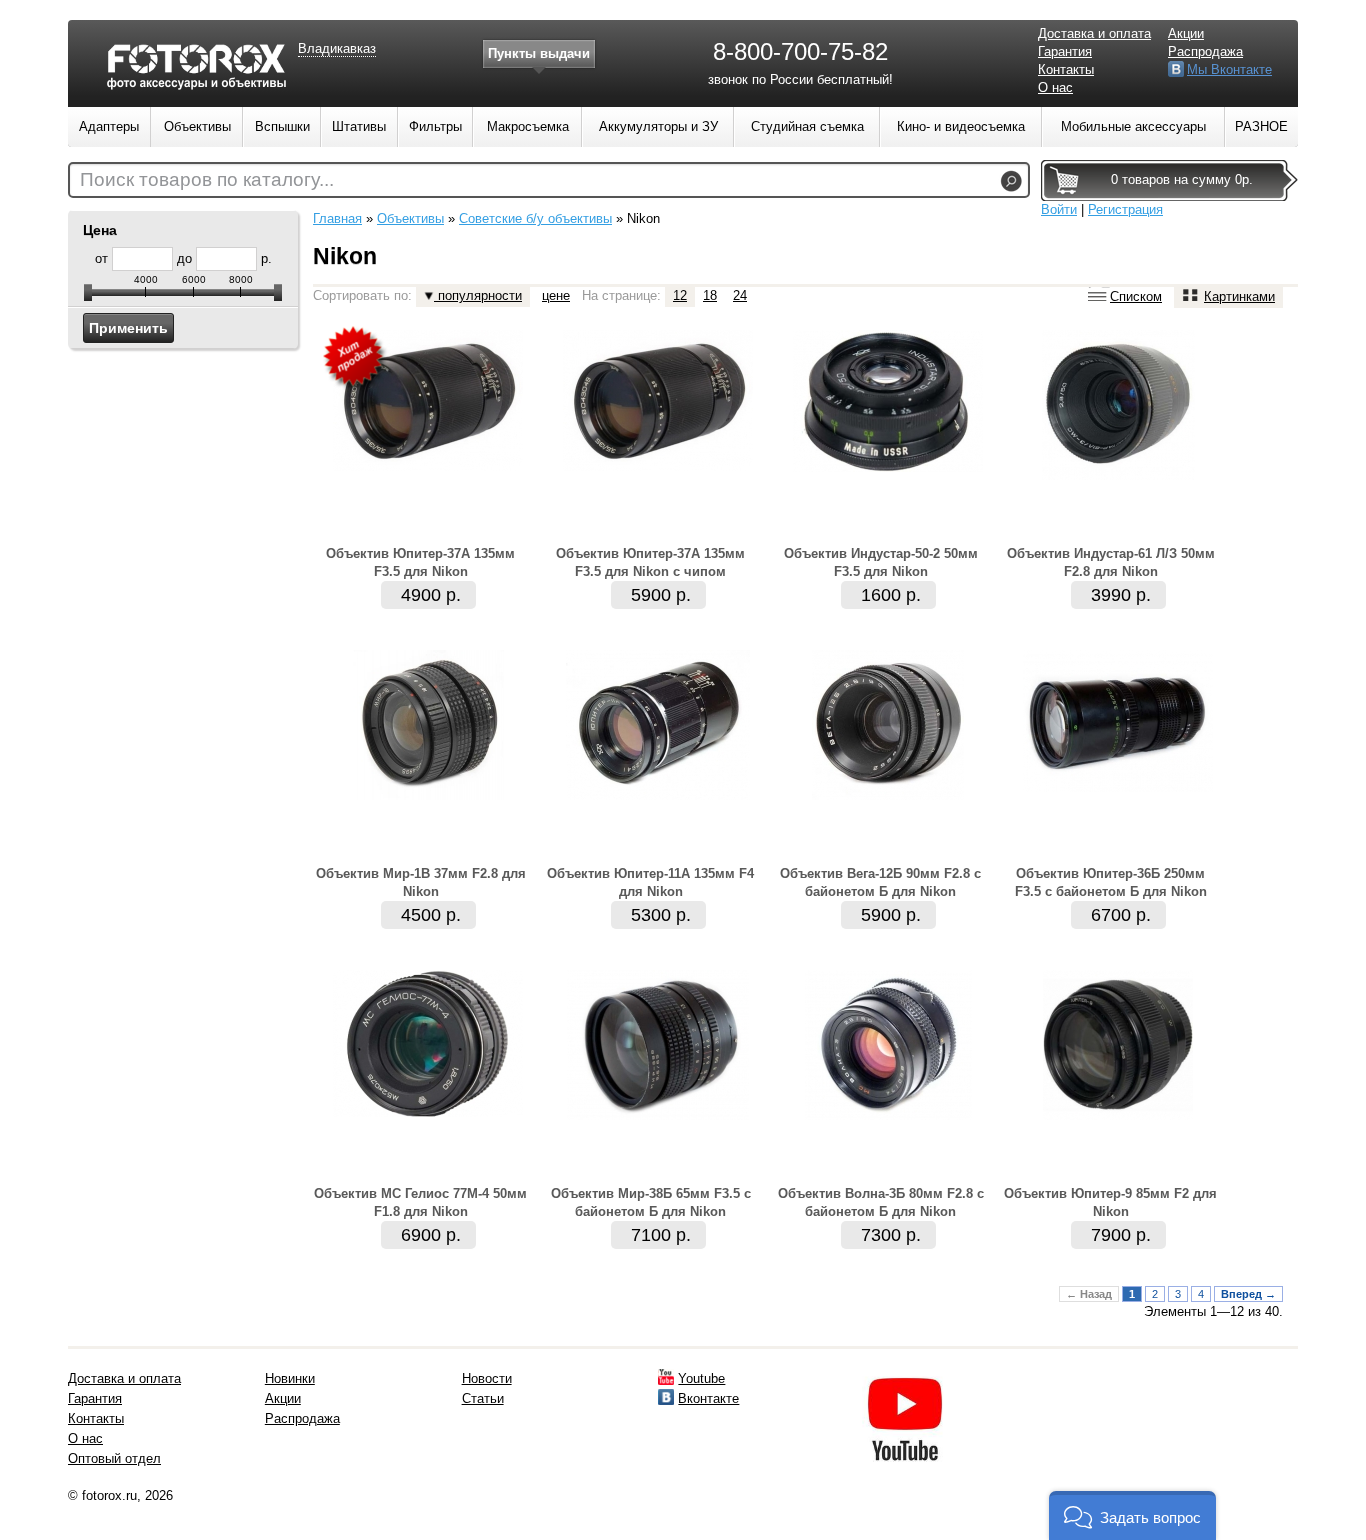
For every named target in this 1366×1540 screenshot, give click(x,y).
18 (710, 295)
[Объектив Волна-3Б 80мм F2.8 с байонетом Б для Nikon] (888, 1115)
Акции (1186, 33)
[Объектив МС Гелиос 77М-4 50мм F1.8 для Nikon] (428, 1112)
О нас (1055, 87)
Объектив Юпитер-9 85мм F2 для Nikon (1110, 1202)
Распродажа (1205, 51)
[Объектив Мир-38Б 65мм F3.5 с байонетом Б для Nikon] (658, 1115)
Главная (337, 218)
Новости (487, 1378)
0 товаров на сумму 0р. (1182, 179)
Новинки (290, 1378)
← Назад (1089, 1294)
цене (556, 295)
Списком (1136, 296)
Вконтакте (708, 1398)
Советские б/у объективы (535, 218)
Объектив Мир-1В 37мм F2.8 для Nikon (421, 882)
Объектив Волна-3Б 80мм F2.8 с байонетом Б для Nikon (881, 1202)
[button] (1132, 1515)
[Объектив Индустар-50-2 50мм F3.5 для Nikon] (888, 467)
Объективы (410, 218)
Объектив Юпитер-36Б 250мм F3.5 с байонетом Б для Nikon (1111, 882)
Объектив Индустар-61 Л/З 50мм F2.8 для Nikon (1111, 562)
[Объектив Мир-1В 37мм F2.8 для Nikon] (428, 795)
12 (680, 295)
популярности (478, 295)
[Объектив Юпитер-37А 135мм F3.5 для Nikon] (428, 466)
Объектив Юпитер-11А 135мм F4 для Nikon (650, 882)
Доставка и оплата (1094, 33)
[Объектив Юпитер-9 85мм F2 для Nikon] (1118, 1115)
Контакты (1066, 69)
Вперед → (1248, 1294)
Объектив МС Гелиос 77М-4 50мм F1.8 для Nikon (420, 1202)
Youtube (701, 1378)
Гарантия (1065, 51)
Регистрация (1125, 209)
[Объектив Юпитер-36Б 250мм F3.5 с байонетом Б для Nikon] (1118, 787)
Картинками (1239, 296)
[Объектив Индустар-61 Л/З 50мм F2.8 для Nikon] (1118, 475)
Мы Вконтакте (1229, 69)
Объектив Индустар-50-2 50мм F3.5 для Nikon (881, 562)
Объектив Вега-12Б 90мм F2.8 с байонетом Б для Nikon (880, 882)
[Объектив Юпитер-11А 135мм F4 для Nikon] (658, 795)
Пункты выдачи (539, 53)
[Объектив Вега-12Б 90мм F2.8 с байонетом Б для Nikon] (888, 795)
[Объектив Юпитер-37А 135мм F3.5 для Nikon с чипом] (658, 466)
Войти (1059, 209)
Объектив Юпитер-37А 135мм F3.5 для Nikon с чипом (650, 562)
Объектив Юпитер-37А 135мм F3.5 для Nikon (420, 562)
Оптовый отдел (114, 1458)
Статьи (483, 1398)
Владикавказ (337, 48)
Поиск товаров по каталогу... (207, 179)
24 (740, 295)
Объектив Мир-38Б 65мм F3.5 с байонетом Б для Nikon (651, 1202)
